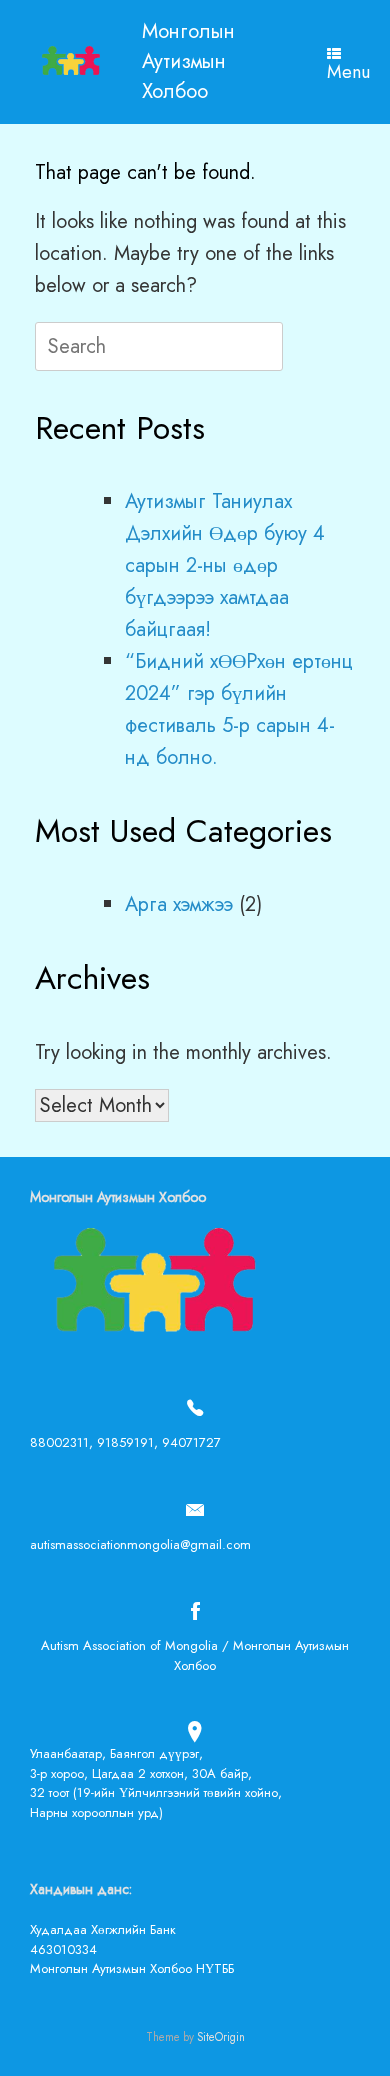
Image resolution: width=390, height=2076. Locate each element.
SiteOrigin (221, 2037)
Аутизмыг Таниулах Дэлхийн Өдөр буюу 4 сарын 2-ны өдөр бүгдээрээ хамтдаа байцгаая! (225, 565)
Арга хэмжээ (179, 904)
